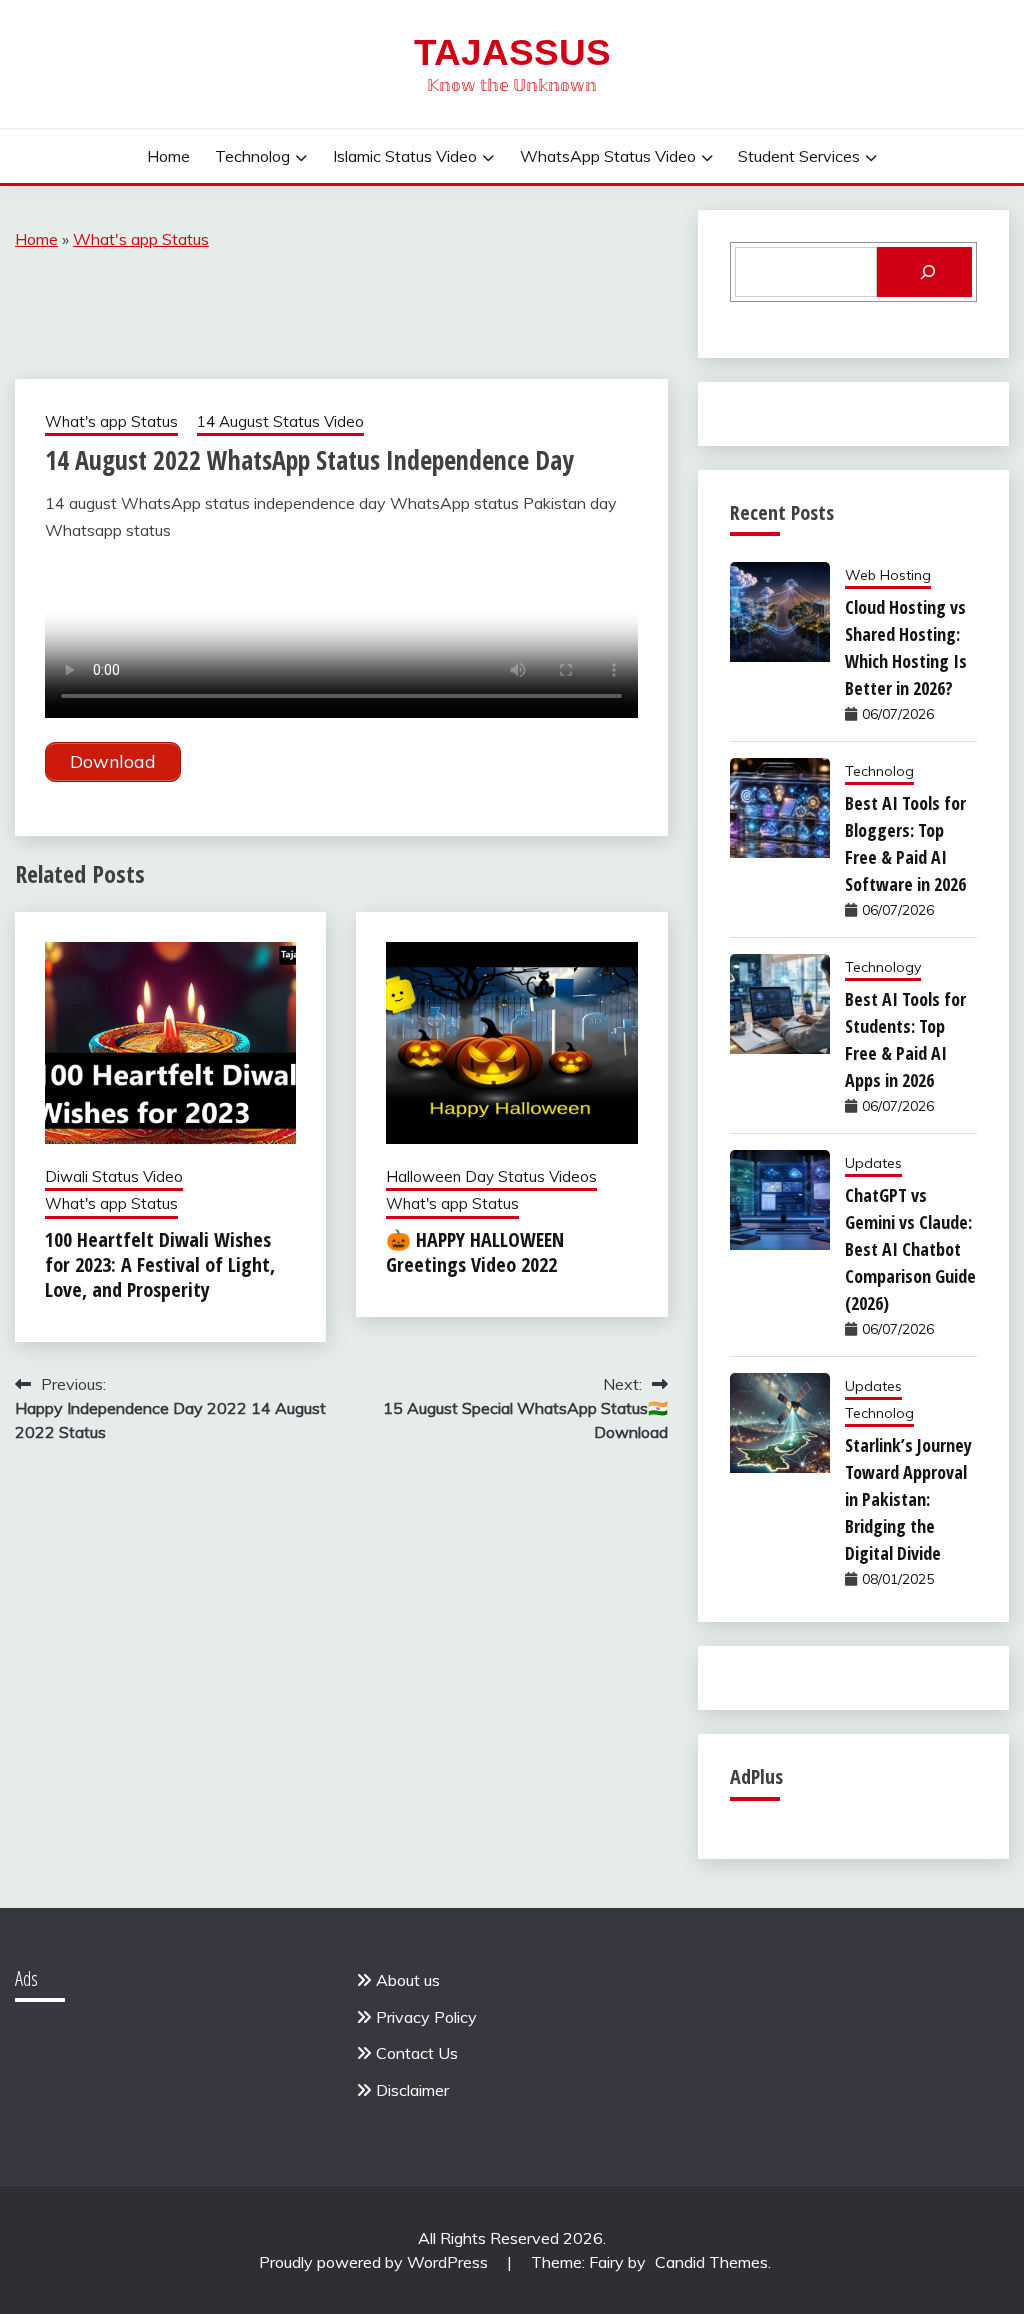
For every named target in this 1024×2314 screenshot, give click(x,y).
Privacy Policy (426, 2017)
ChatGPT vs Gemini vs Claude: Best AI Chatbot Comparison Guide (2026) (910, 1249)
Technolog (252, 156)
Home (168, 156)
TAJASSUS (512, 52)
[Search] (924, 272)
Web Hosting (888, 575)
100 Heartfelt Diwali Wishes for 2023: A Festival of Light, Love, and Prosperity (160, 1264)
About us (408, 1980)
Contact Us (417, 2053)
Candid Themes (711, 2262)
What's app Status (141, 239)
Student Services (799, 156)
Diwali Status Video (114, 1176)
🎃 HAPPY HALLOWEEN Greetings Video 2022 (475, 1252)
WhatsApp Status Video (608, 156)
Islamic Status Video (405, 156)
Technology (883, 967)
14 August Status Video (280, 421)
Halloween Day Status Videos (491, 1176)
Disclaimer (412, 2090)
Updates (873, 1163)
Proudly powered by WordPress (375, 2262)
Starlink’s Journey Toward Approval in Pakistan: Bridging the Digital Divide (908, 1499)
